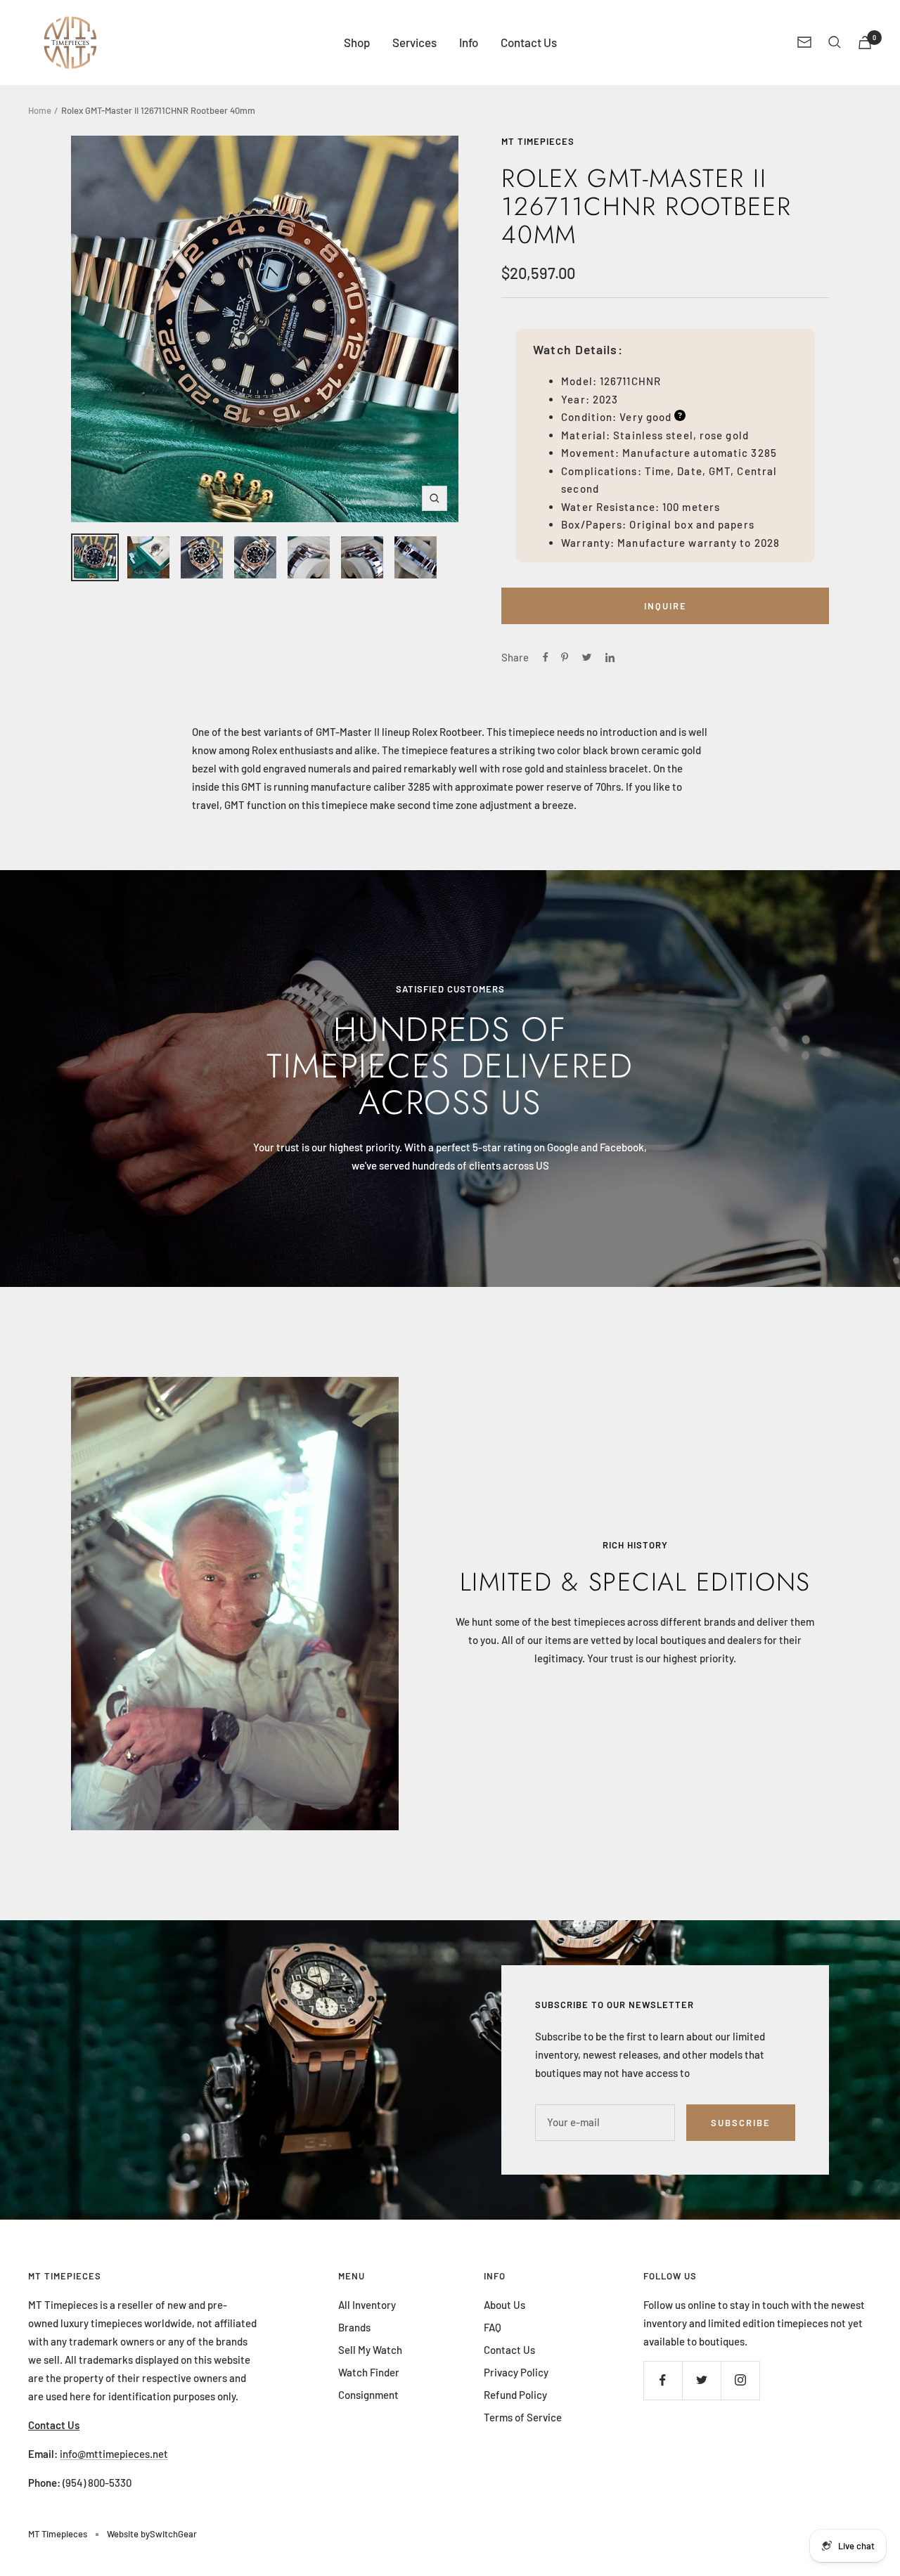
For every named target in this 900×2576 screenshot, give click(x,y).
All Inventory (367, 2305)
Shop (357, 42)
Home (40, 110)
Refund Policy (515, 2395)
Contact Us (529, 42)
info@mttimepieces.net (114, 2454)
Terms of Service (523, 2417)
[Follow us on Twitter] (701, 2380)
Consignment (368, 2395)
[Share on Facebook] (546, 657)
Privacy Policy (516, 2372)
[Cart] (865, 43)
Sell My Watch (370, 2350)
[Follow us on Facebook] (663, 2380)
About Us (504, 2305)
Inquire (666, 606)
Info (469, 42)
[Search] (835, 42)
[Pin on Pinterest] (565, 657)
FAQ (493, 2327)
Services (414, 42)
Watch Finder (369, 2372)
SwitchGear (173, 2534)
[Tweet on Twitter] (587, 657)
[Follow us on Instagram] (740, 2380)
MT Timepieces (538, 141)
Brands (354, 2327)
